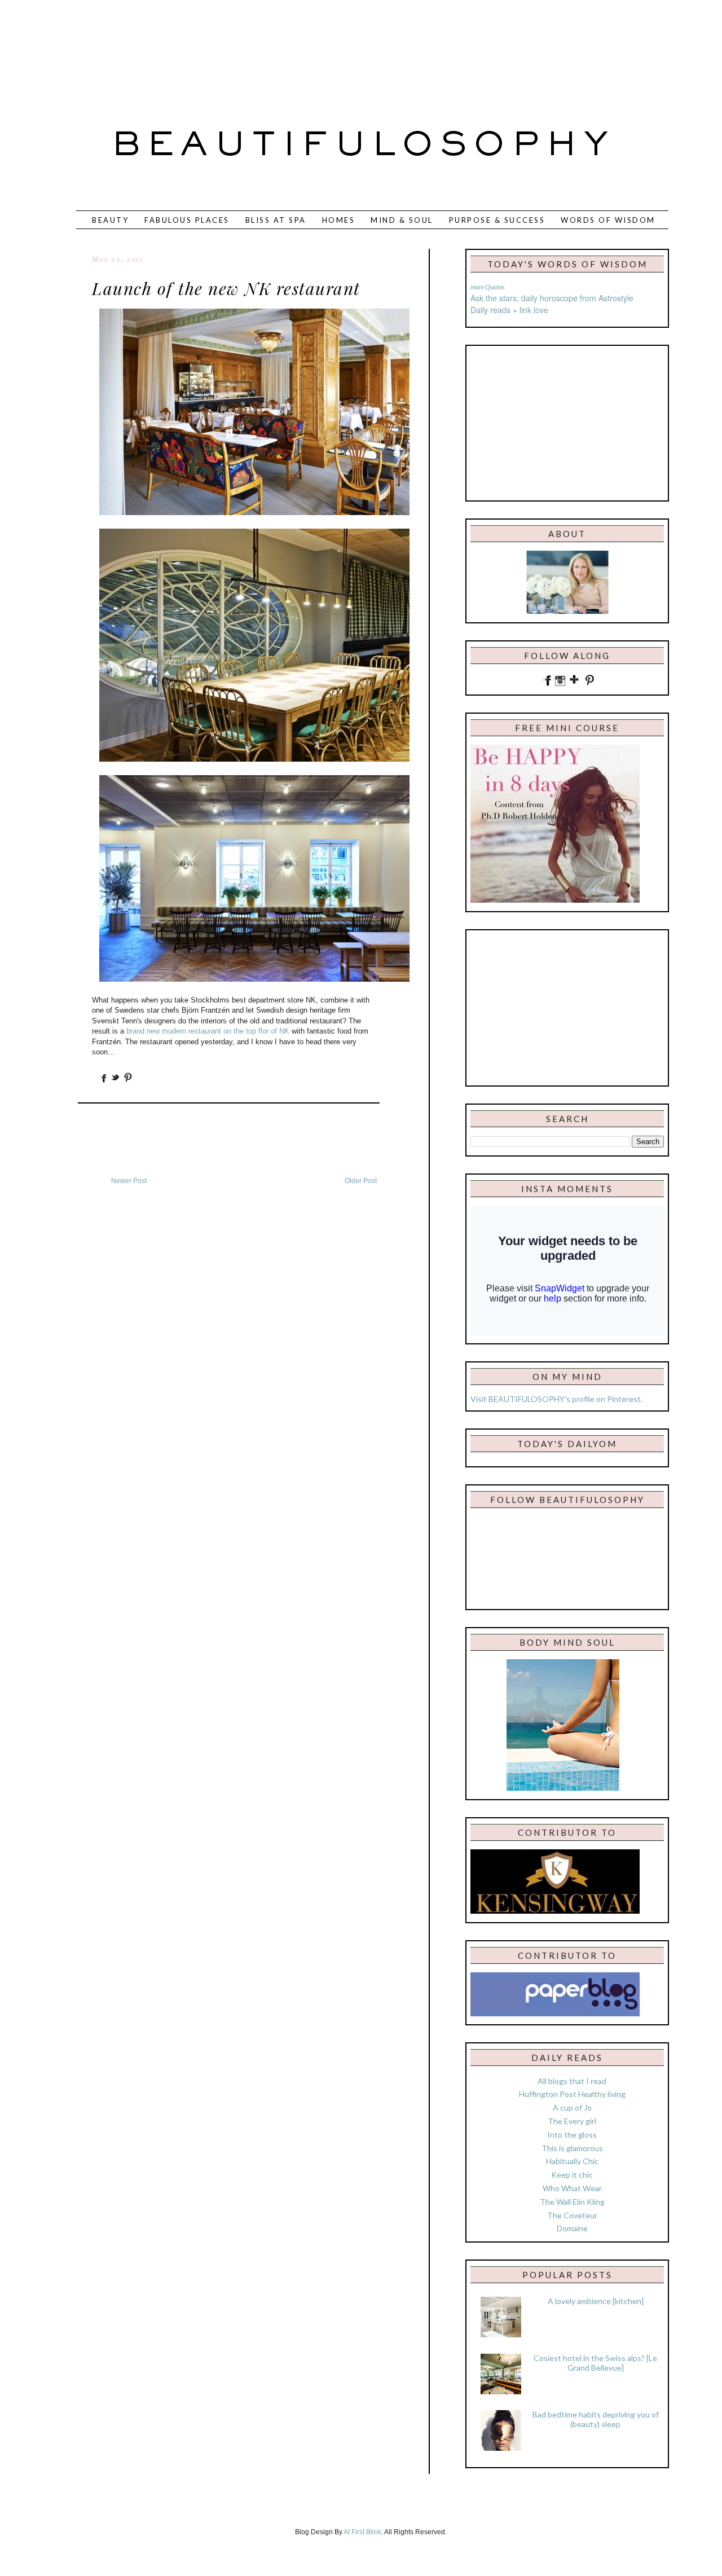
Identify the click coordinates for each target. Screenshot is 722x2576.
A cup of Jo (572, 2107)
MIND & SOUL (402, 220)
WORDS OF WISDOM (608, 220)
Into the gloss (572, 2135)
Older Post (361, 1181)
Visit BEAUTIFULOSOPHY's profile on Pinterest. (556, 1399)
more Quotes (488, 287)
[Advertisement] (324, 48)
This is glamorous (572, 2148)
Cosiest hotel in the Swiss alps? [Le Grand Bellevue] (595, 2363)
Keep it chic (572, 2175)
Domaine (572, 2228)
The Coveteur (572, 2215)
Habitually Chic (572, 2161)
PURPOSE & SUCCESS (497, 220)
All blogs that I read (572, 2081)
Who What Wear (572, 2188)
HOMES (339, 220)
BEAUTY (110, 220)
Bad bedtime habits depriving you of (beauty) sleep (596, 2419)
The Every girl (572, 2121)
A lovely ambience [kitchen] (596, 2301)
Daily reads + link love (509, 310)
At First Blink (362, 2532)
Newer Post (129, 1181)
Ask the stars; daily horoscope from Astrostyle (552, 298)
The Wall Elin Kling (572, 2202)
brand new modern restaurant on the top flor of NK (208, 1031)
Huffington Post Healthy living (572, 2094)
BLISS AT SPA (276, 220)
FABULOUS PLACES (187, 220)
